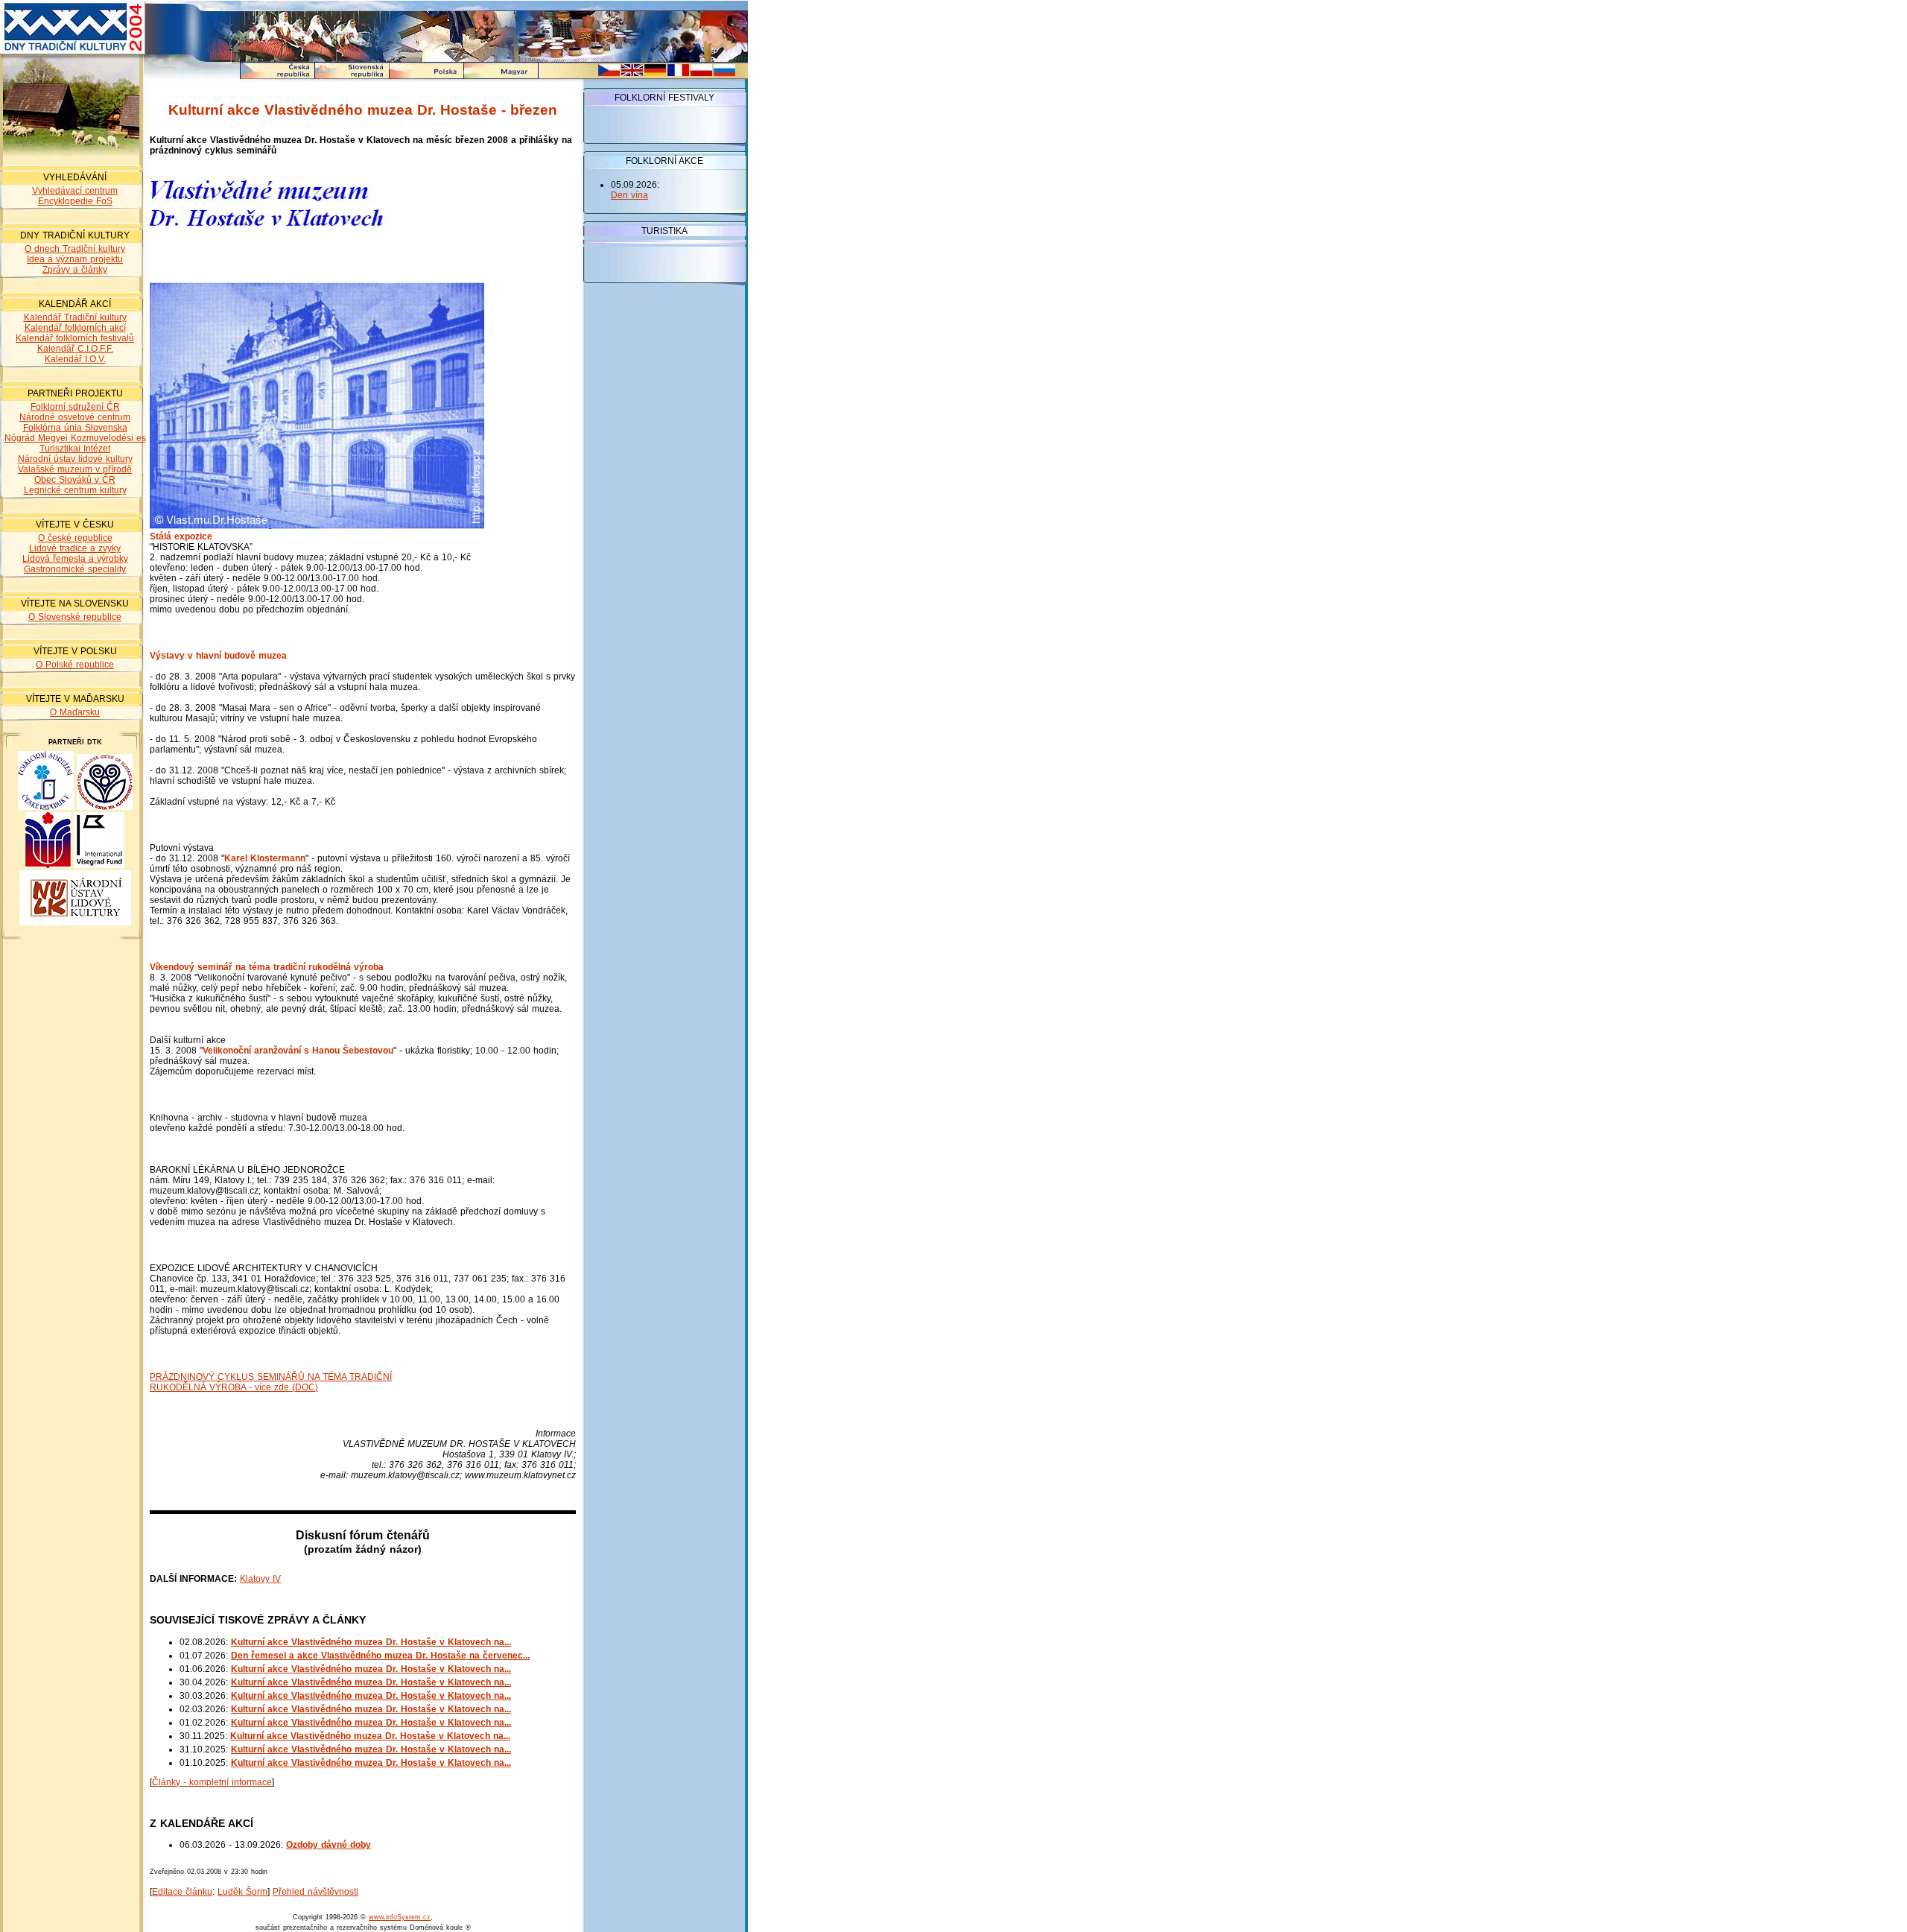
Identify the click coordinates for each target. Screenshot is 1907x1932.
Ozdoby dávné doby (329, 1845)
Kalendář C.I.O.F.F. (75, 349)
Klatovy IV (260, 1579)
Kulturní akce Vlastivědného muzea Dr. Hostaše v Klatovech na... (371, 1642)
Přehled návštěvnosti (315, 1892)
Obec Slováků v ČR (75, 480)
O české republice (75, 538)
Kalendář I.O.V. (75, 359)
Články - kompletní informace (212, 1782)
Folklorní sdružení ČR (75, 407)
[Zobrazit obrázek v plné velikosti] (317, 526)
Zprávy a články (75, 270)
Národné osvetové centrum (75, 417)
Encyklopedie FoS (75, 201)
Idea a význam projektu (75, 259)
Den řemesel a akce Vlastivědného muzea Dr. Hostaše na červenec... (380, 1656)
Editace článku (182, 1892)
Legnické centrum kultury (75, 490)
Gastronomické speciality (75, 569)
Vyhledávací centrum (75, 191)
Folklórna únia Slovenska (75, 428)
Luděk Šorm (242, 1892)
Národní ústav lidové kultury (75, 459)
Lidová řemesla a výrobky (75, 559)
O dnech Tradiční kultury (75, 249)
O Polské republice (75, 665)
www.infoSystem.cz (400, 1917)
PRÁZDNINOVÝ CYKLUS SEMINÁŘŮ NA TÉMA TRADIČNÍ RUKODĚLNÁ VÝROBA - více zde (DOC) (271, 1382)
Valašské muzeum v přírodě (75, 469)
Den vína (629, 195)
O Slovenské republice (75, 617)
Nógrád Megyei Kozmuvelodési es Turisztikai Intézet (75, 443)
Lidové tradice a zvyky (75, 548)
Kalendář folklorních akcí (75, 328)
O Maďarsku (75, 712)
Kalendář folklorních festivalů (75, 338)
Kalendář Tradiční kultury (75, 317)
